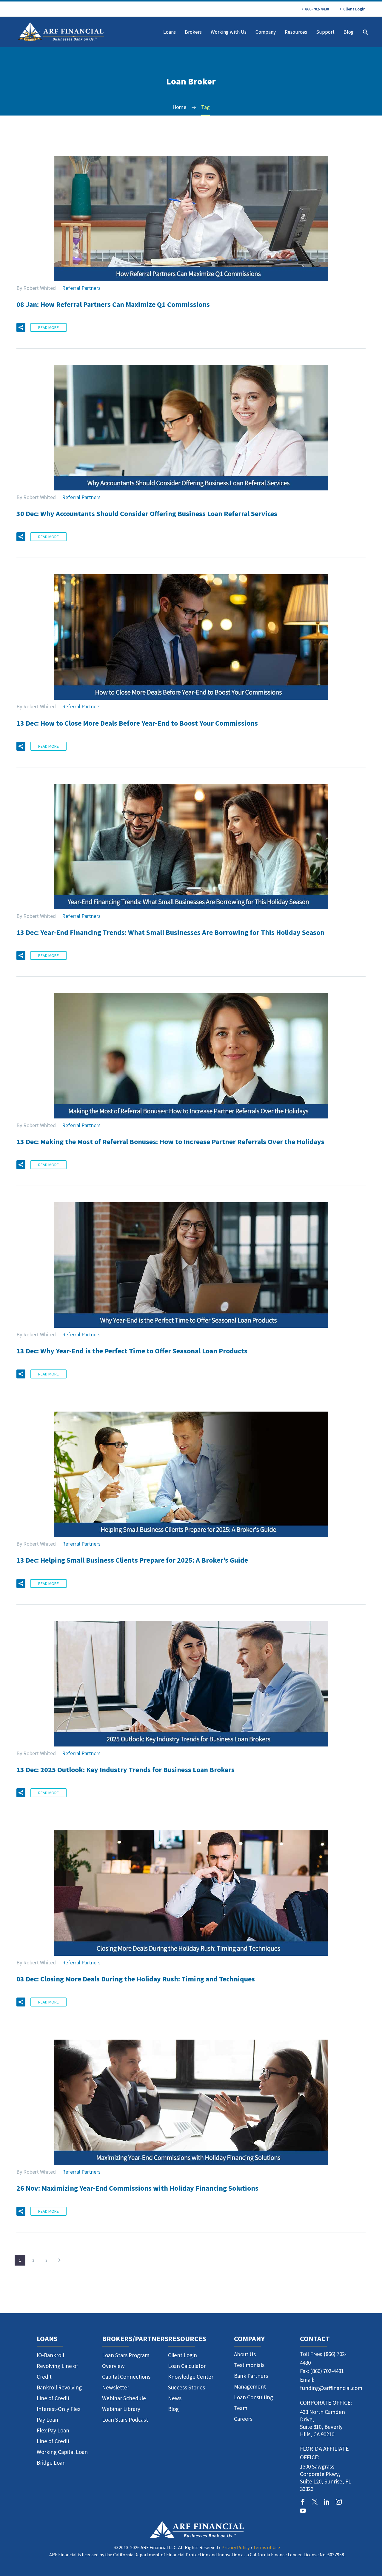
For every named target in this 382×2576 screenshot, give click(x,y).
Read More (48, 327)
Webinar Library (121, 2409)
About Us (245, 2354)
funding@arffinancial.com (331, 2388)
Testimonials (249, 2365)
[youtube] (303, 2511)
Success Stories (187, 2387)
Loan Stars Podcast (125, 2420)
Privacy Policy (235, 2547)
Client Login (354, 9)
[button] (21, 327)
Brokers (193, 32)
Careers (243, 2419)
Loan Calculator (187, 2366)
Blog (349, 32)
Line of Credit (53, 2441)
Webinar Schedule (124, 2398)
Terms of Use (267, 2547)
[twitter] (315, 2502)
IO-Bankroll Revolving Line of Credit (57, 2366)
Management (250, 2386)
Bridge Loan (51, 2463)
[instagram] (339, 2502)
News (175, 2398)
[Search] (365, 32)
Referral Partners (81, 288)
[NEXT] (59, 2260)
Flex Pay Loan (53, 2430)
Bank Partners (251, 2376)
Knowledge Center (191, 2377)
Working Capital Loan (62, 2452)
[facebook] (303, 2502)
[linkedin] (327, 2502)
